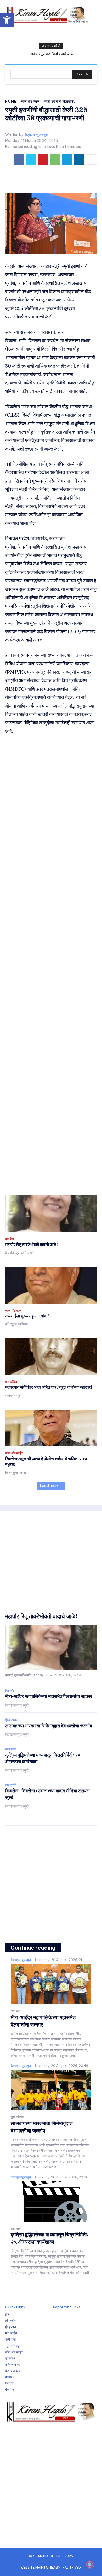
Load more (49, 1485)
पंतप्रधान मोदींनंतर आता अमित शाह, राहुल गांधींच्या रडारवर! (49, 1387)
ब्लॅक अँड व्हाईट (14, 1453)
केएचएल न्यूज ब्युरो (36, 135)
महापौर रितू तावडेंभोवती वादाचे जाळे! (51, 54)
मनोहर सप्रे (13, 1396)
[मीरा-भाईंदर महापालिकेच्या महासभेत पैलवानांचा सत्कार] (51, 1984)
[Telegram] (67, 159)
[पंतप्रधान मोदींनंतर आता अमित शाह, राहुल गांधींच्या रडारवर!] (51, 1357)
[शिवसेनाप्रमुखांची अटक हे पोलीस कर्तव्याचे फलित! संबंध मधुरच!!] (51, 1428)
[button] (7, 20)
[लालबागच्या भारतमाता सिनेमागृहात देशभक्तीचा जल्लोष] (51, 2090)
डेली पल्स (10, 1749)
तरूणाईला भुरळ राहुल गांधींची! (27, 1316)
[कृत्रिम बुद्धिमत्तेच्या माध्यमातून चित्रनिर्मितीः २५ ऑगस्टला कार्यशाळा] (51, 2201)
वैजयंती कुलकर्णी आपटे (20, 1253)
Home (11, 101)
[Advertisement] (51, 965)
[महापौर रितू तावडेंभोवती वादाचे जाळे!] (51, 1214)
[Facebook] (19, 159)
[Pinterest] (43, 159)
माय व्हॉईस (11, 1382)
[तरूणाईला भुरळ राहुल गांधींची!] (51, 1285)
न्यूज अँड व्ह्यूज (30, 101)
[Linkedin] (79, 159)
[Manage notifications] (90, 2565)
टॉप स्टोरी (11, 1785)
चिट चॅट (10, 1691)
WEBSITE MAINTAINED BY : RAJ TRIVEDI (51, 2568)
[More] (91, 159)
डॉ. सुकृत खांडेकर (17, 1324)
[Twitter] (31, 159)
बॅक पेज (9, 1239)
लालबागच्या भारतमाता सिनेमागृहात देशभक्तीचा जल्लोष (49, 1726)
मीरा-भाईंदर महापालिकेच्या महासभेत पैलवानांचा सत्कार (49, 1696)
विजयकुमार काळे (16, 1473)
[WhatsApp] (55, 159)
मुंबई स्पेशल (12, 1720)
